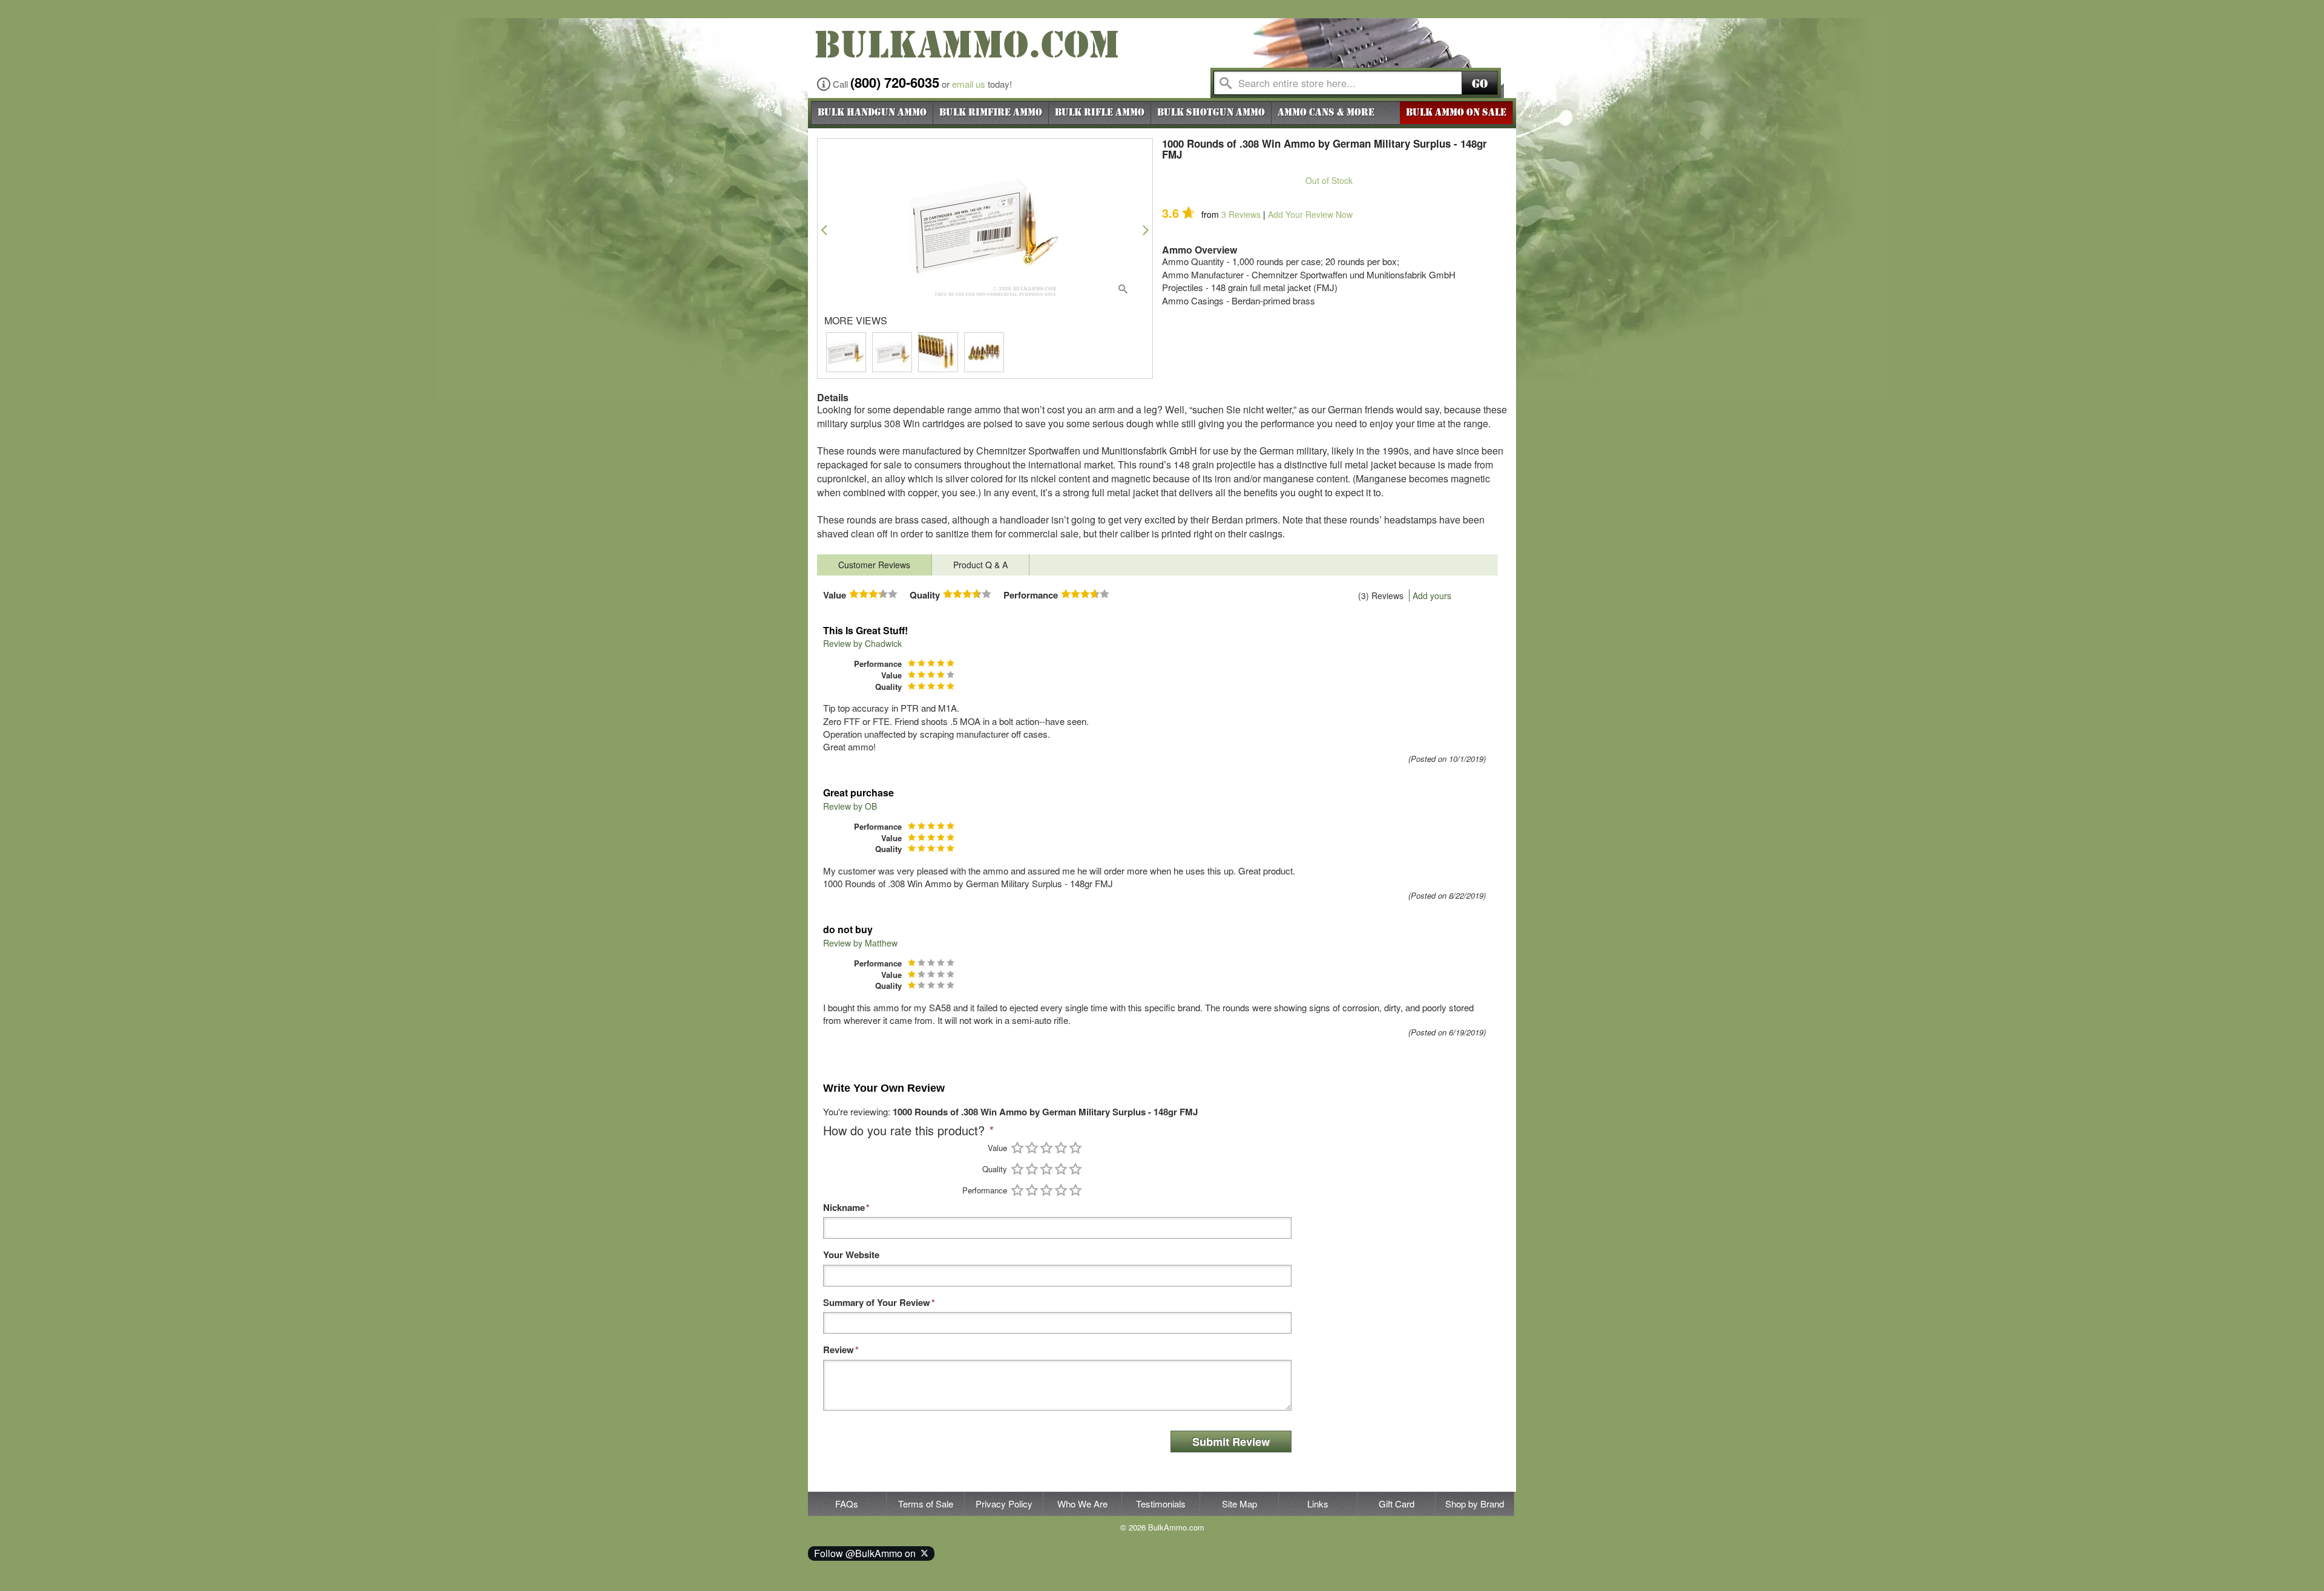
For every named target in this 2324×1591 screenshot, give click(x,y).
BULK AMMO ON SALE (1456, 113)
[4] (1061, 1148)
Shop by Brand (1475, 1504)
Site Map (1239, 1504)
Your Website (851, 1255)
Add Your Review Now (1310, 214)
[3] (1046, 1148)
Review (839, 1350)
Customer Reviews (874, 565)
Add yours (1432, 595)
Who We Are (1082, 1504)
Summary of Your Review (877, 1303)
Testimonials (1161, 1504)
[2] (1032, 1148)
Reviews (1241, 214)
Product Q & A (980, 565)
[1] (1017, 1148)
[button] (824, 230)
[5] (1075, 1148)
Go (1480, 84)
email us (969, 84)
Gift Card (1397, 1504)
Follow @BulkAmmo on (867, 1553)
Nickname (844, 1208)
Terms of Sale (926, 1504)
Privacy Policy (1004, 1504)
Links (1318, 1504)
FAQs (847, 1504)
